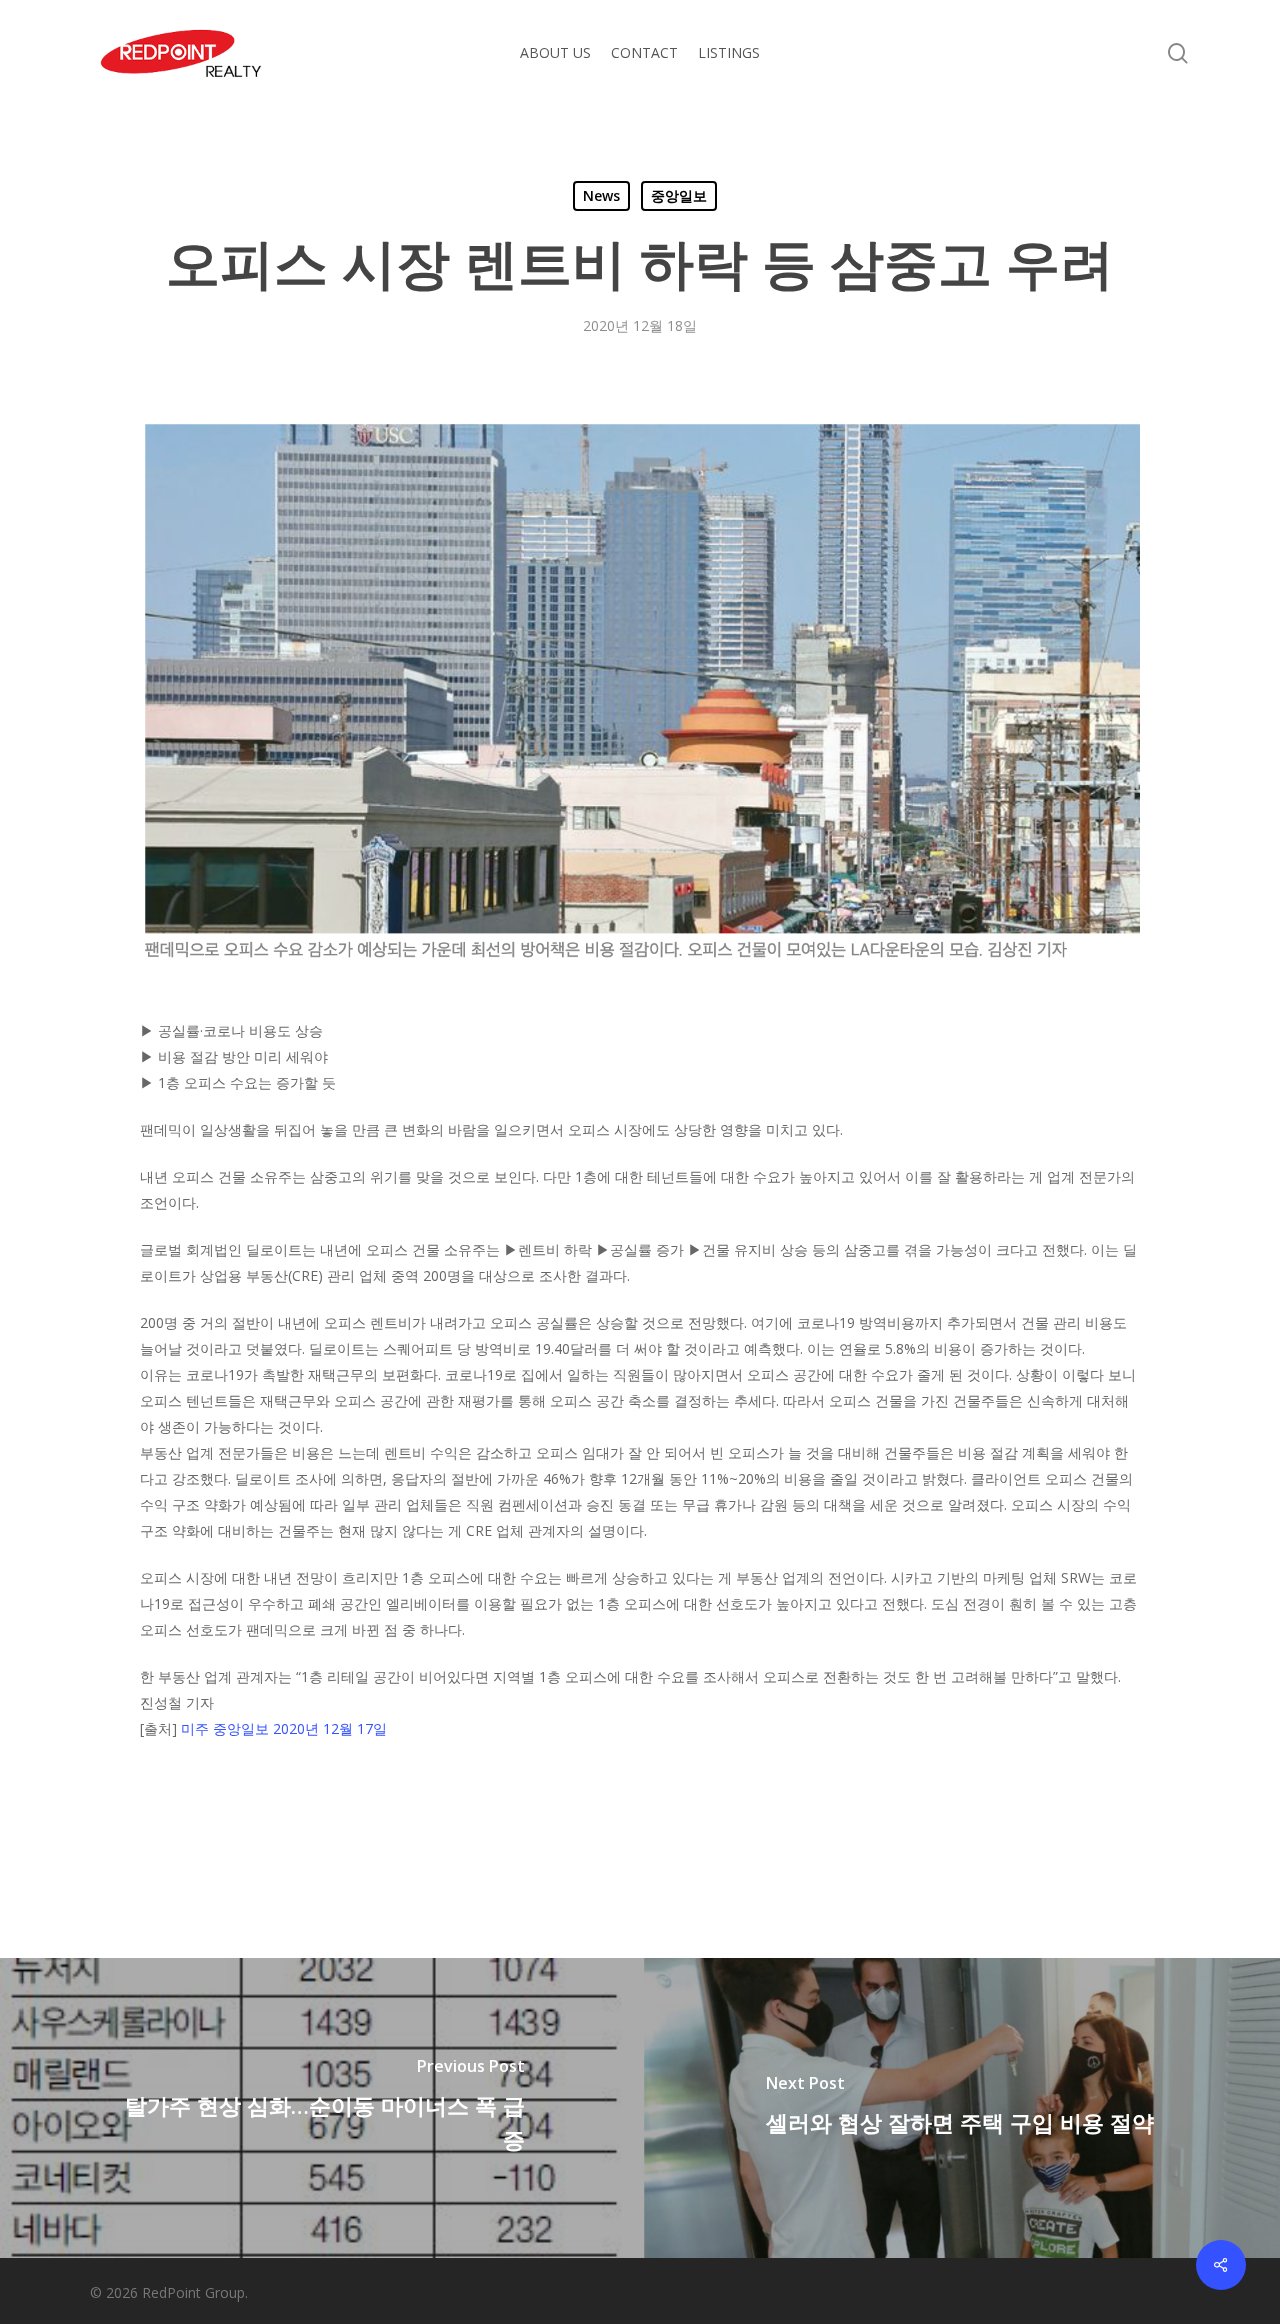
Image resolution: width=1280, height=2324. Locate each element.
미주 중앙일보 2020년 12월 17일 (284, 1728)
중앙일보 (679, 195)
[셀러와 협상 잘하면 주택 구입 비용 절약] (960, 2108)
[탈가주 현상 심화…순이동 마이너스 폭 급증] (320, 2108)
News (601, 195)
